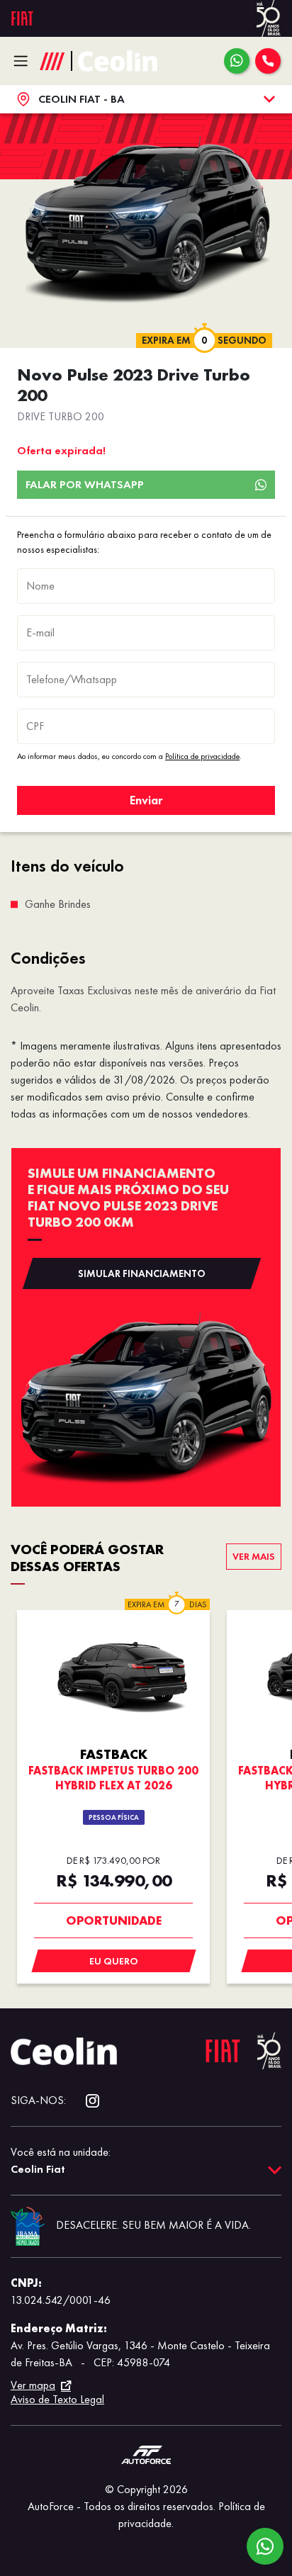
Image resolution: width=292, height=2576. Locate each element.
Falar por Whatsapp (85, 484)
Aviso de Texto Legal (57, 2399)
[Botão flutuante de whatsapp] (265, 2546)
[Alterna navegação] (24, 61)
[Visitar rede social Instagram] (85, 2101)
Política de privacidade (202, 756)
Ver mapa (33, 2385)
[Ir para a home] (118, 61)
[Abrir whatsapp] (237, 61)
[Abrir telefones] (268, 61)
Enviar (146, 800)
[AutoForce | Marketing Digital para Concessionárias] (146, 2454)
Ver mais (254, 1556)
